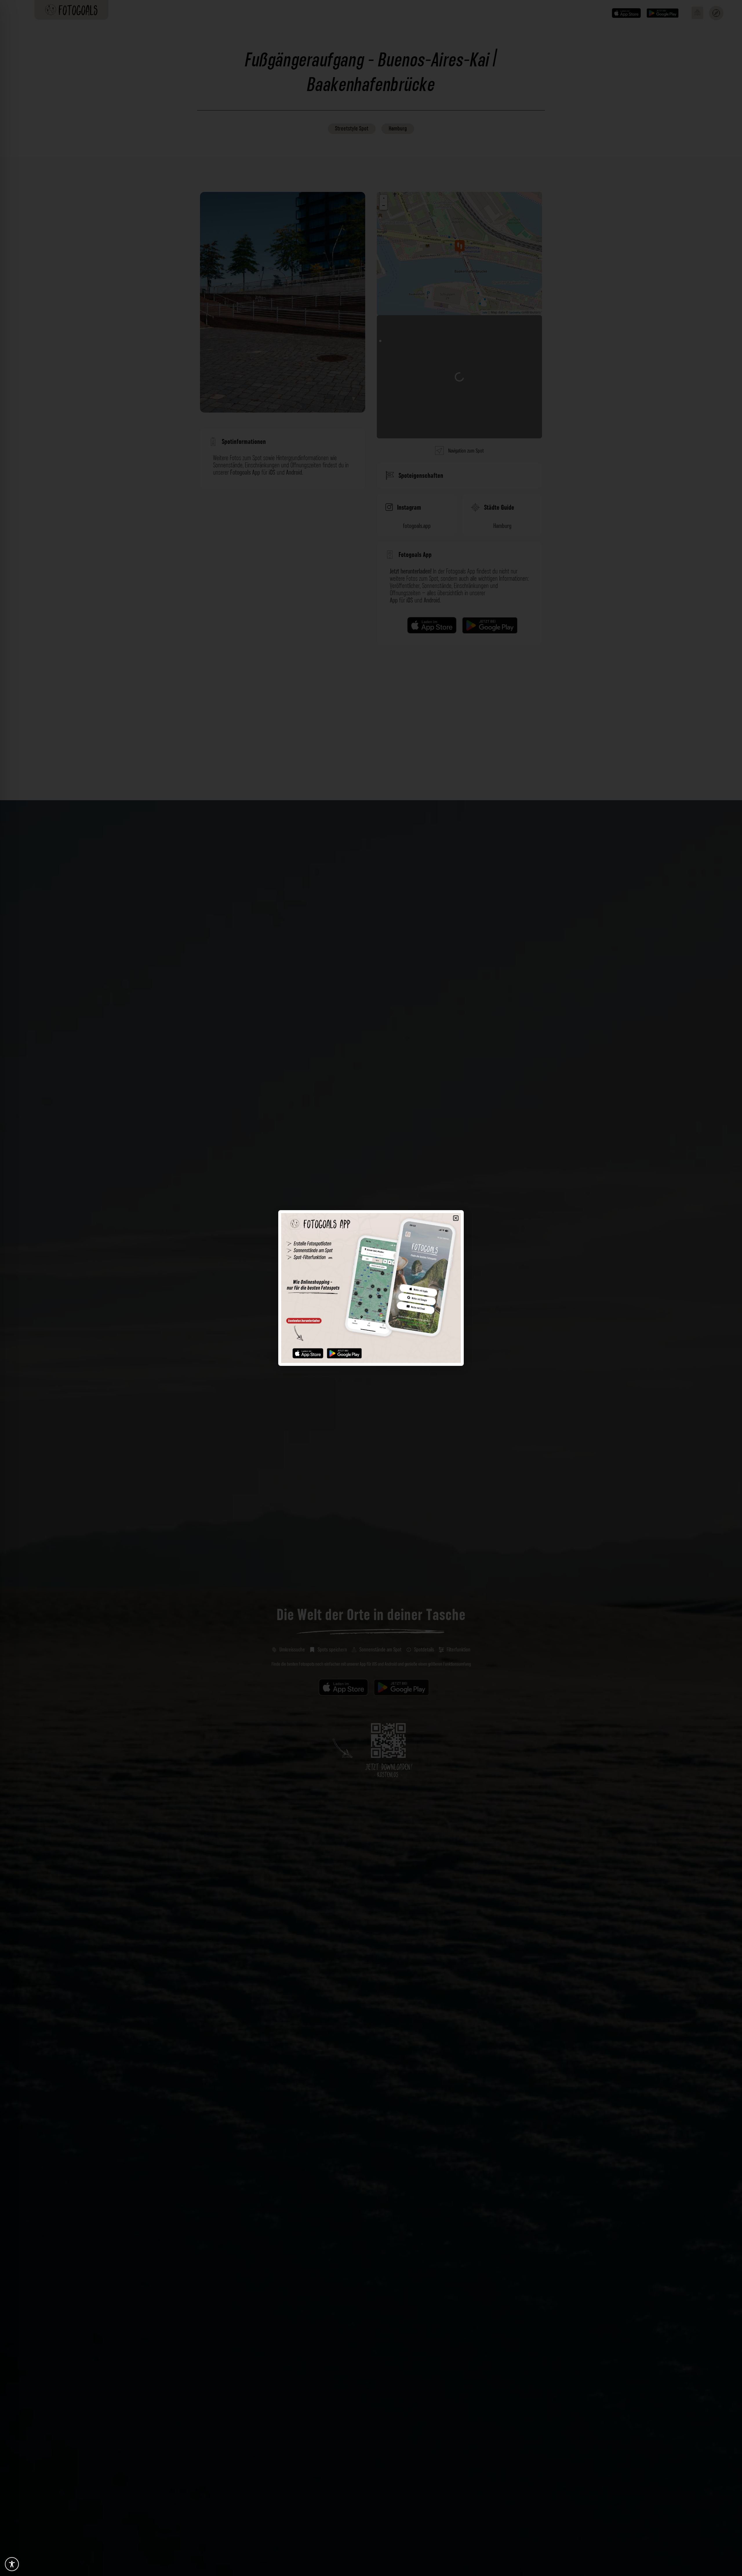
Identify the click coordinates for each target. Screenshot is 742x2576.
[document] (371, 1288)
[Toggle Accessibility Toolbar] (12, 2564)
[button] (456, 1218)
